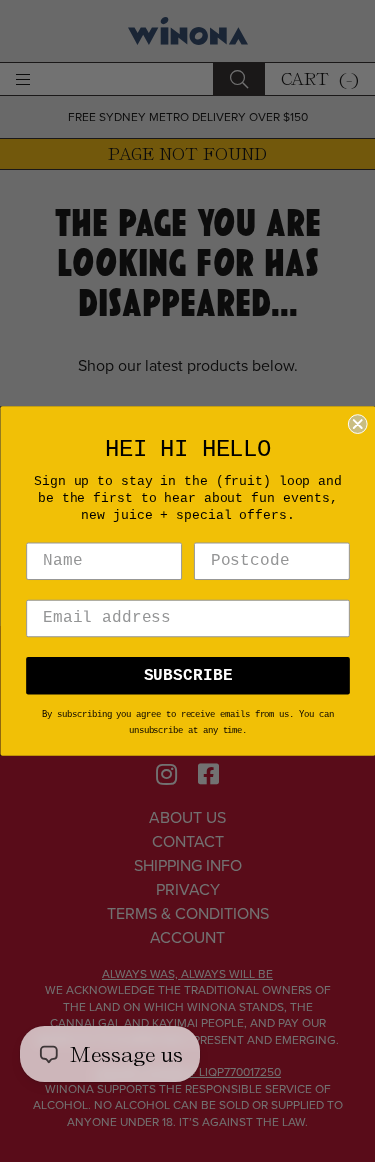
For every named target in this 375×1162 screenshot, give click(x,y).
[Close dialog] (357, 424)
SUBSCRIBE (187, 676)
